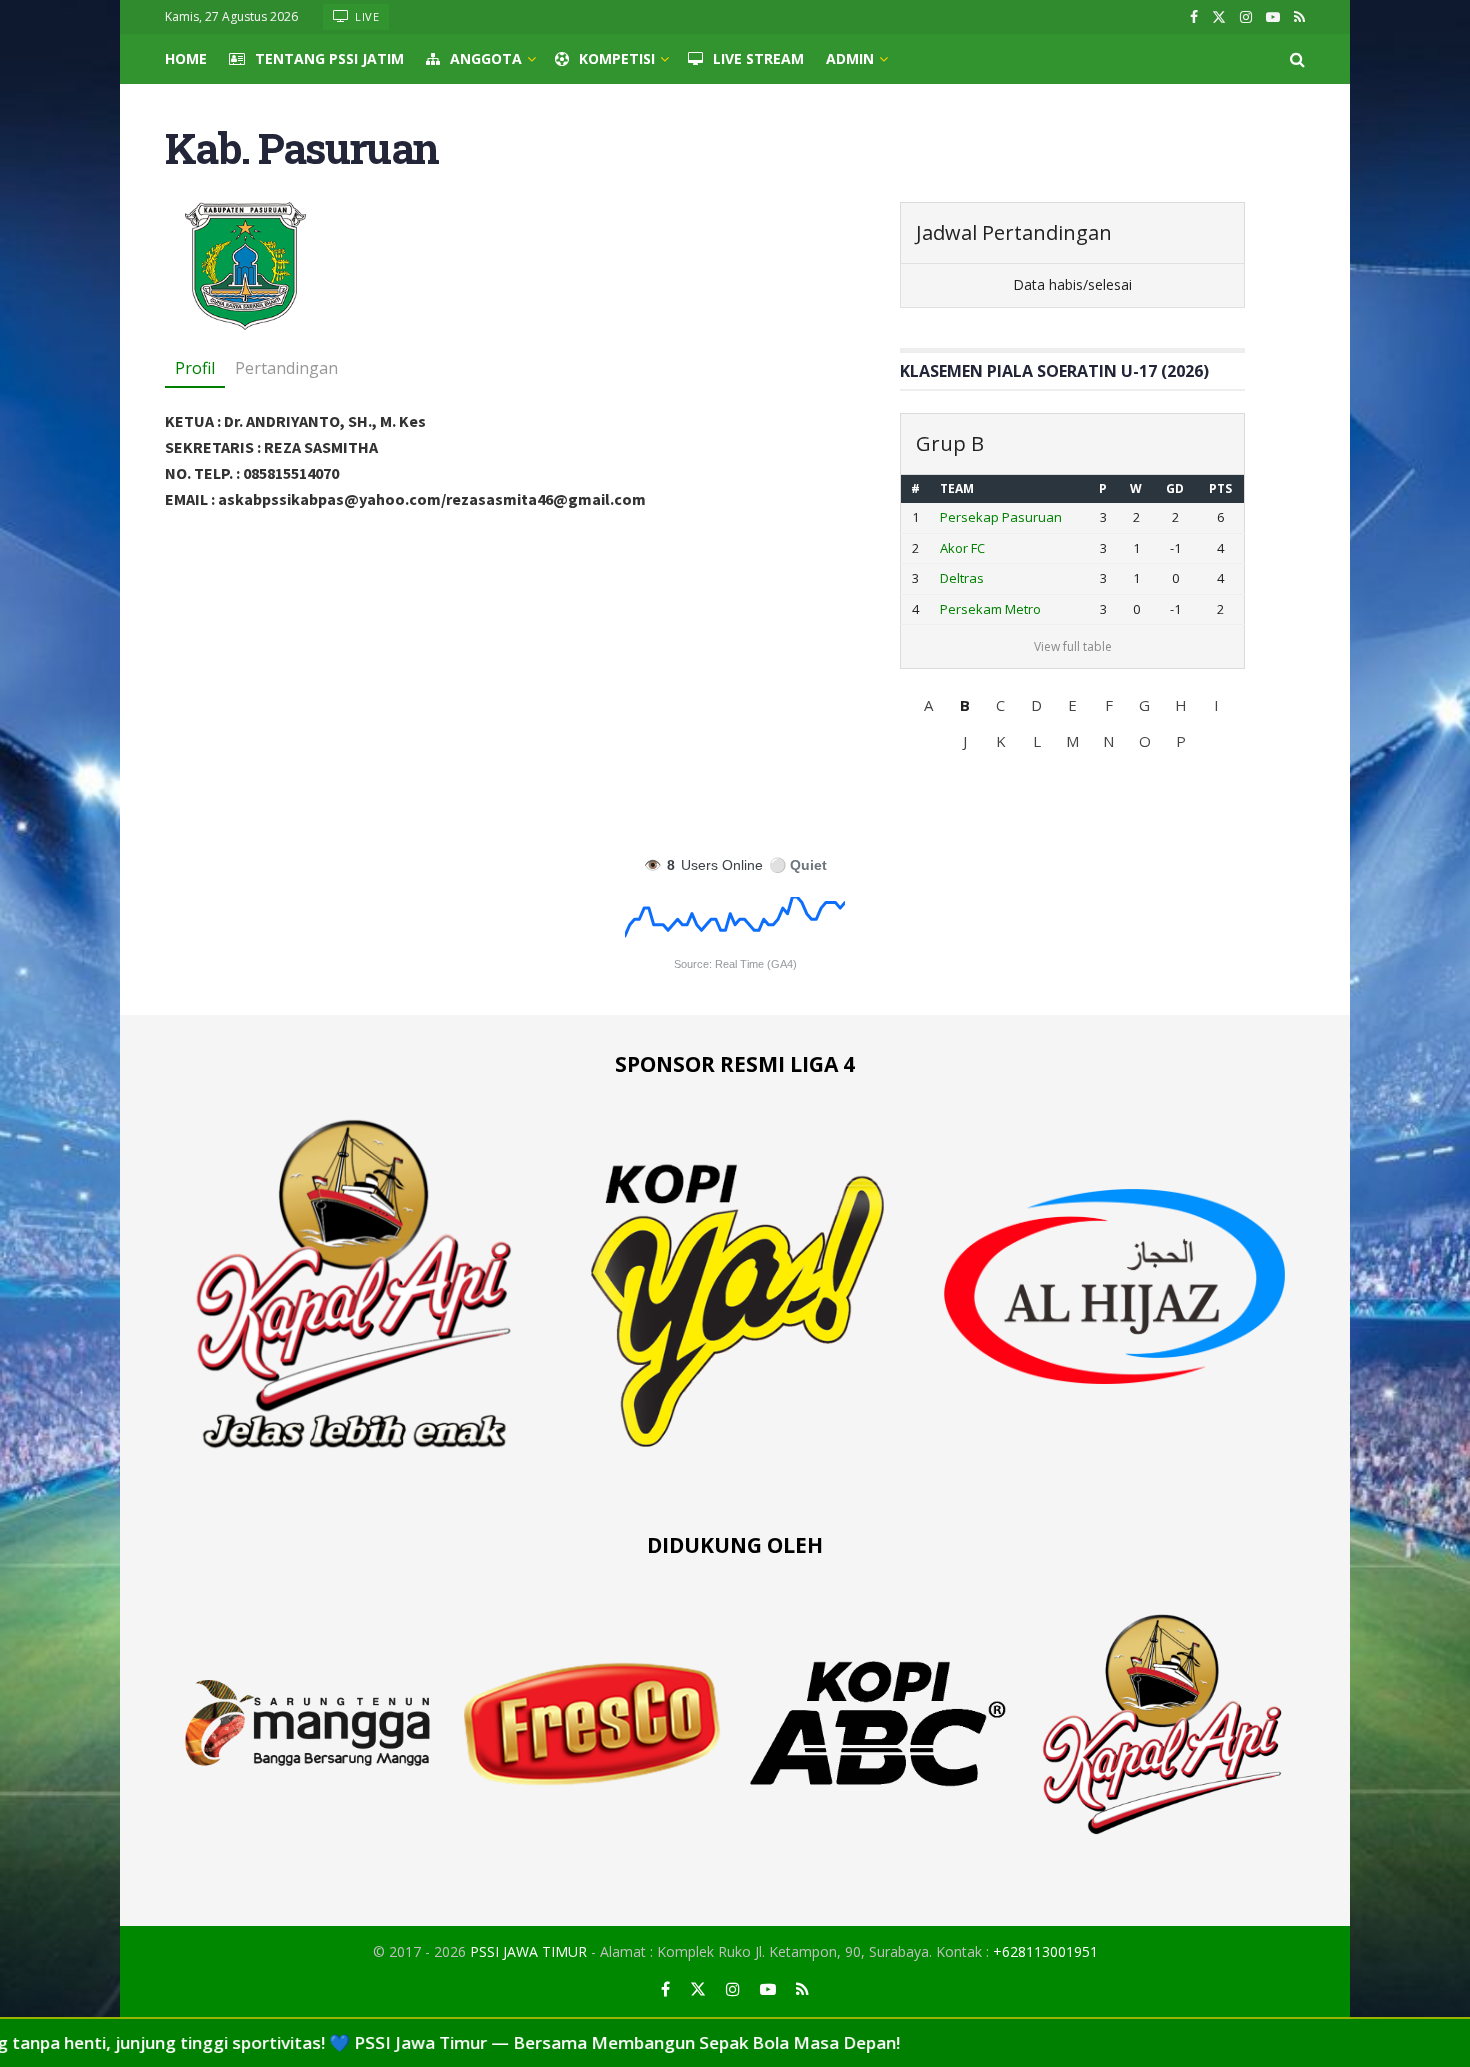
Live (366, 16)
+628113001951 (1045, 1951)
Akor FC (962, 548)
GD (1175, 488)
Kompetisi (617, 58)
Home (186, 58)
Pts (1220, 488)
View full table (1073, 646)
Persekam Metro (990, 609)
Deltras (962, 578)
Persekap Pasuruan (1001, 517)
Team (957, 488)
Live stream (758, 58)
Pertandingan (286, 368)
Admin (850, 58)
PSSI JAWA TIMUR (528, 1951)
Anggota (486, 58)
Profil (195, 368)
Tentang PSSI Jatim (329, 58)
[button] (929, 705)
